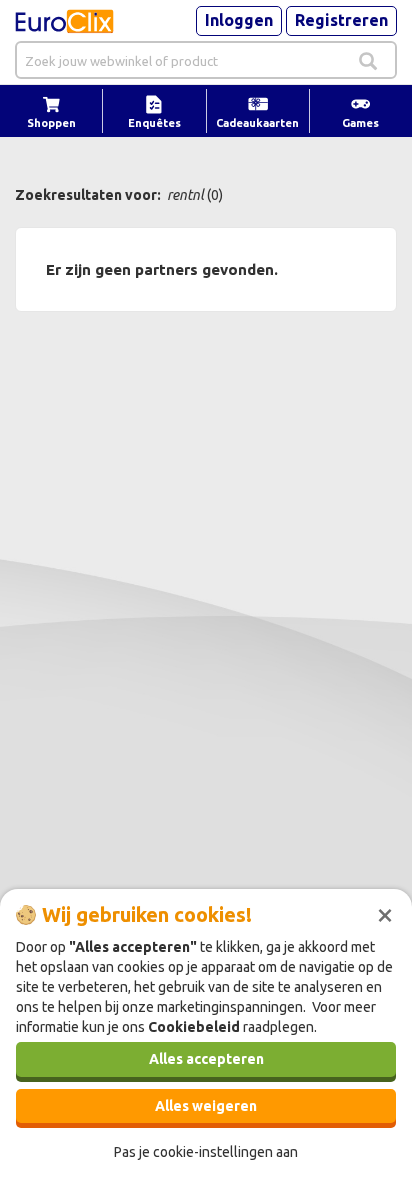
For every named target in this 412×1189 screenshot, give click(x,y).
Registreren (341, 20)
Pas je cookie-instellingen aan (206, 1152)
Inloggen (239, 20)
